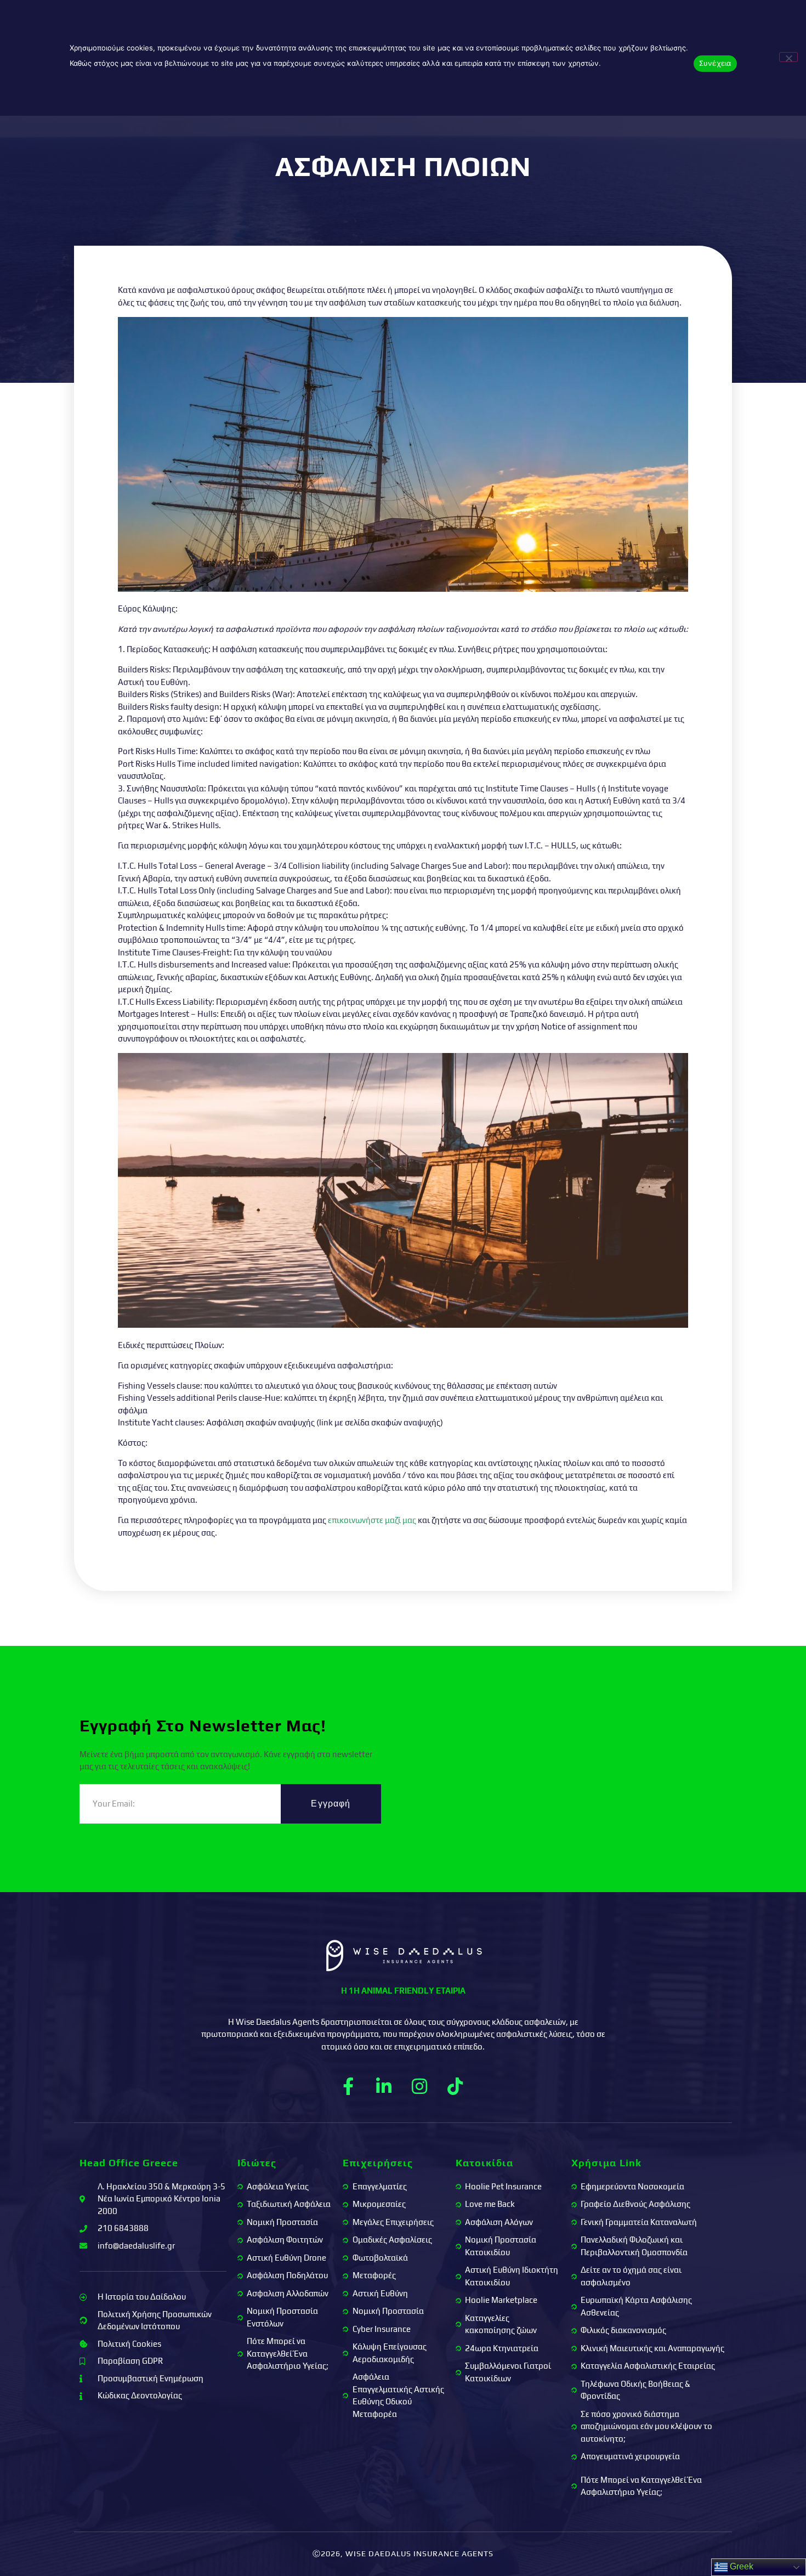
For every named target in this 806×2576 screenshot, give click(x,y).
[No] (788, 57)
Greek (740, 2566)
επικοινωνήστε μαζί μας (372, 1520)
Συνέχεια (715, 63)
